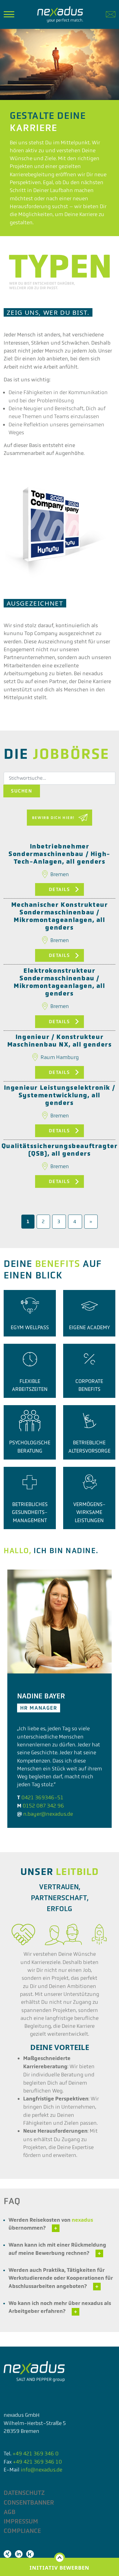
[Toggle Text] (56, 2228)
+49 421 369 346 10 (37, 2462)
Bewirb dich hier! (53, 818)
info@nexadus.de (41, 2470)
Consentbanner (29, 2502)
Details (59, 889)
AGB (10, 2512)
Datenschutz (24, 2493)
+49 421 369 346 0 (36, 2454)
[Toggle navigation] (9, 14)
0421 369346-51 (42, 1797)
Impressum (21, 2521)
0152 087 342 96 (43, 1806)
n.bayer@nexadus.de (48, 1814)
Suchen (22, 791)
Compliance (22, 2531)
